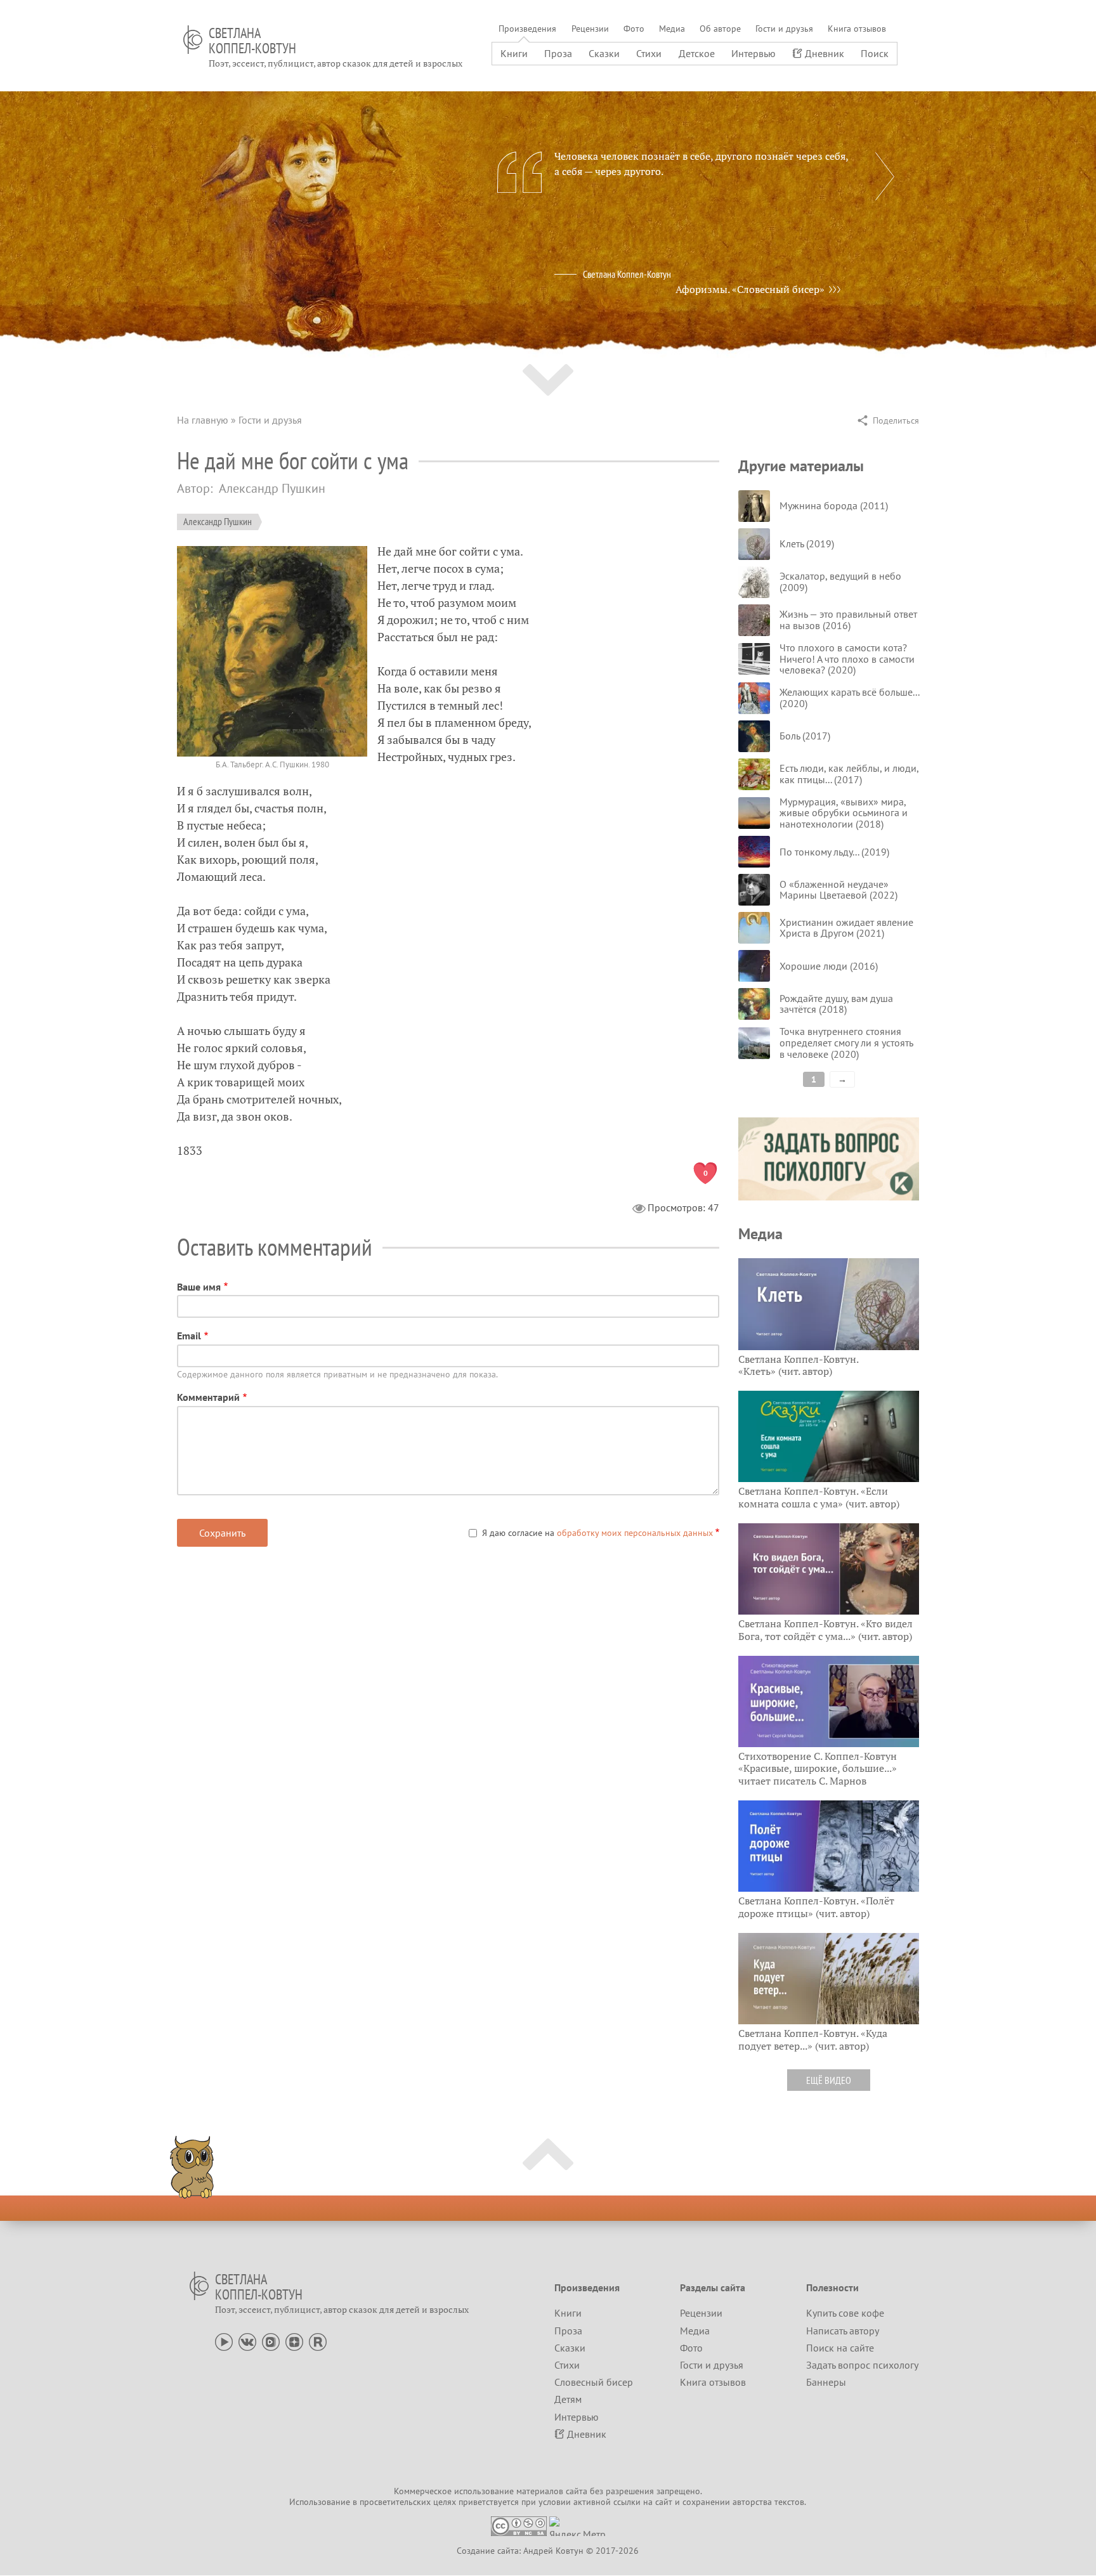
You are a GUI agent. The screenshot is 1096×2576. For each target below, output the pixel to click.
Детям (568, 2399)
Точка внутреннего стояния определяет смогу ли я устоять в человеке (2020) (846, 1042)
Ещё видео (829, 2080)
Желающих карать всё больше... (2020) (849, 698)
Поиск (875, 53)
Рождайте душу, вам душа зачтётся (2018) (836, 1004)
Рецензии (590, 29)
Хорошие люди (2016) (829, 966)
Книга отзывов (857, 29)
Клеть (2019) (807, 543)
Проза (558, 53)
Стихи (649, 53)
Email (189, 1336)
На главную (203, 420)
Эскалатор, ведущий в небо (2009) (840, 582)
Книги (514, 53)
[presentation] (885, 176)
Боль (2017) (805, 736)
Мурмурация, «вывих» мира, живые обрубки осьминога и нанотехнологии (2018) (844, 813)
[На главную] (193, 40)
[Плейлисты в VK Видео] (271, 2341)
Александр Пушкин (218, 521)
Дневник (825, 53)
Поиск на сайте (840, 2348)
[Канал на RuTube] (318, 2341)
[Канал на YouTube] (224, 2341)
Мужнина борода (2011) (834, 505)
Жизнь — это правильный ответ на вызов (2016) (848, 620)
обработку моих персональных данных (635, 1533)
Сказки (604, 53)
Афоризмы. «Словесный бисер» (750, 289)
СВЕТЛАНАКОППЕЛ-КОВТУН (252, 41)
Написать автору (843, 2331)
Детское (697, 53)
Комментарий (208, 1397)
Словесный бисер (594, 2382)
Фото (634, 29)
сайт (664, 2502)
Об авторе (720, 29)
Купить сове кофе (845, 2313)
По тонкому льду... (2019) (834, 852)
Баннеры (826, 2382)
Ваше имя (199, 1287)
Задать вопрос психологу (862, 2365)
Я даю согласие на (597, 1533)
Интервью (753, 53)
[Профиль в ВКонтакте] (247, 2341)
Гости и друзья (784, 29)
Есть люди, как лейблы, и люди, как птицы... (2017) (849, 774)
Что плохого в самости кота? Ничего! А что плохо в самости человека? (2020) (847, 659)
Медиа (672, 29)
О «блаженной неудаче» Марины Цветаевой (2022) (838, 890)
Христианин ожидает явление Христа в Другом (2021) (846, 928)
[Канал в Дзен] (294, 2341)
